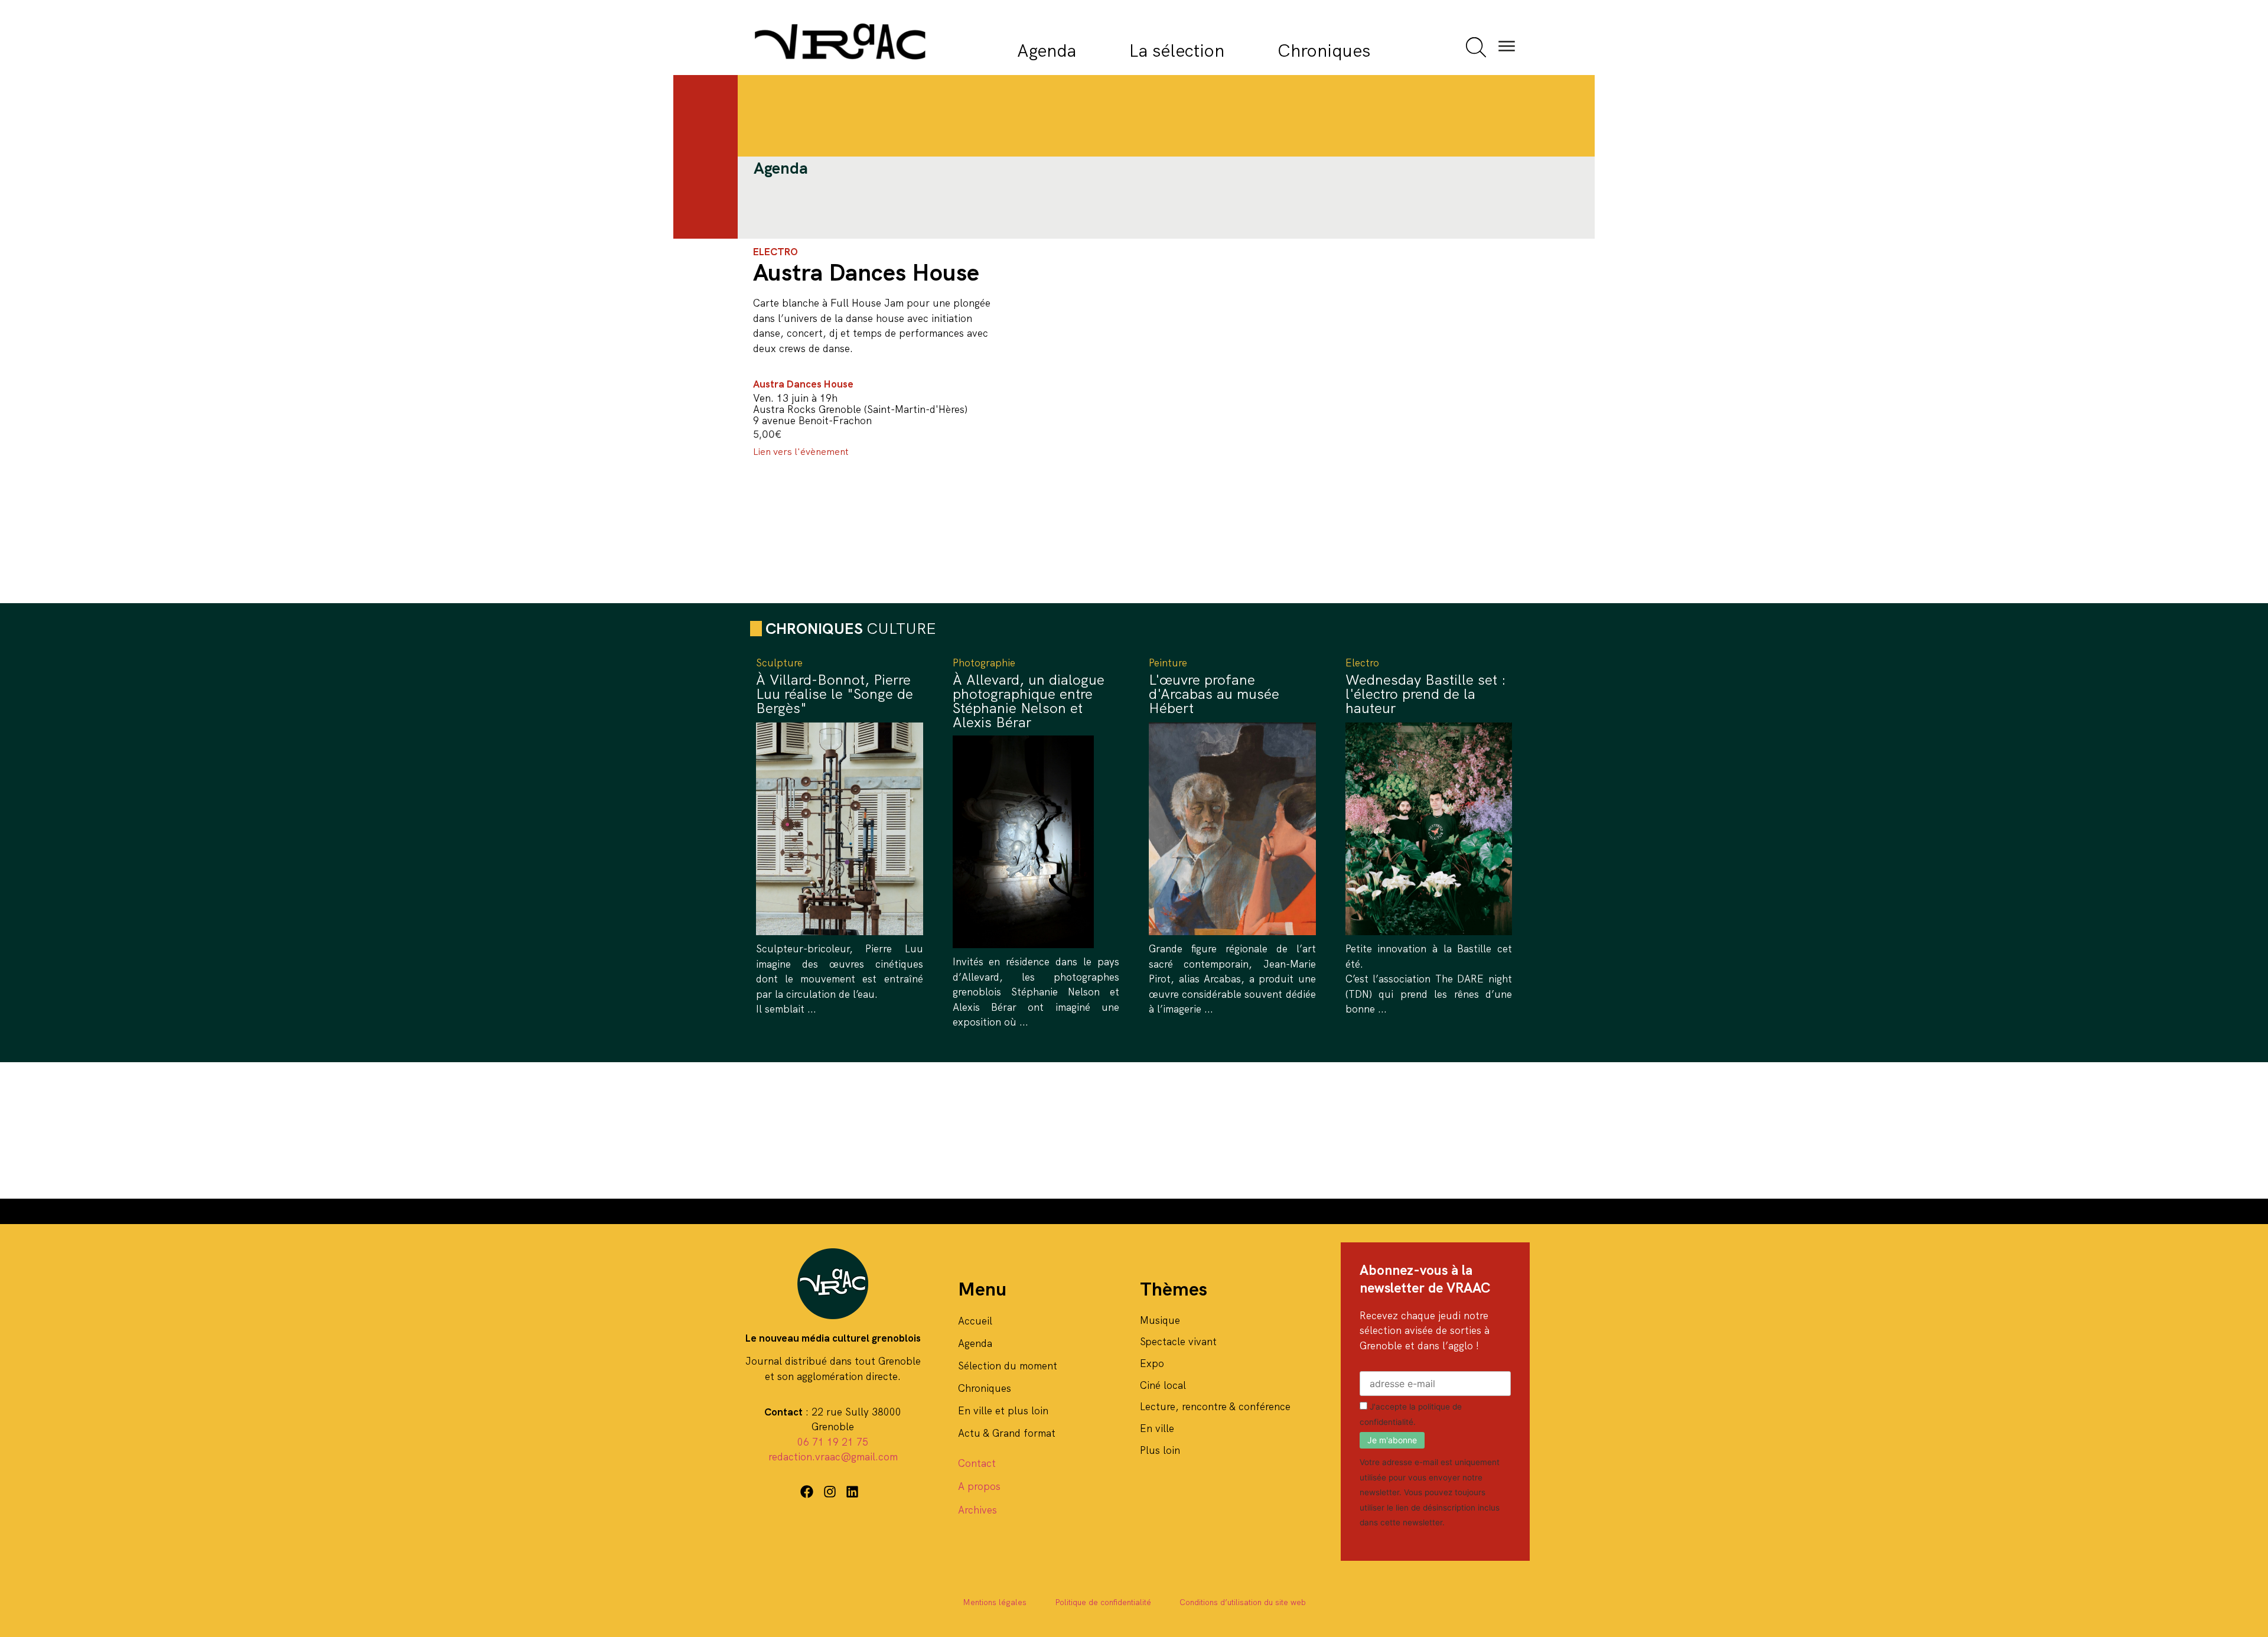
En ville (1157, 1428)
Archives (977, 1510)
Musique (1160, 1320)
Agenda (1047, 51)
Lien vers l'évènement (801, 452)
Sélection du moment (1008, 1366)
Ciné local (1163, 1385)
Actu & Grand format (1007, 1433)
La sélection (1177, 51)
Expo (1152, 1363)
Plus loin (1160, 1450)
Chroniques (1324, 51)
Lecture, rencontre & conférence (1215, 1407)
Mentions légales (995, 1602)
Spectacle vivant (1178, 1342)
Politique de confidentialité (1103, 1602)
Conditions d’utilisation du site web (1243, 1602)
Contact (977, 1463)
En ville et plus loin (1003, 1411)
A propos (979, 1486)
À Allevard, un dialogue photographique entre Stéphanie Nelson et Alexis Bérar (1029, 701)
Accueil (975, 1321)
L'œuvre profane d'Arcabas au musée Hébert (1214, 694)
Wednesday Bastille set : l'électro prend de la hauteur (1426, 694)
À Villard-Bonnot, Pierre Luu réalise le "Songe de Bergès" (835, 694)
